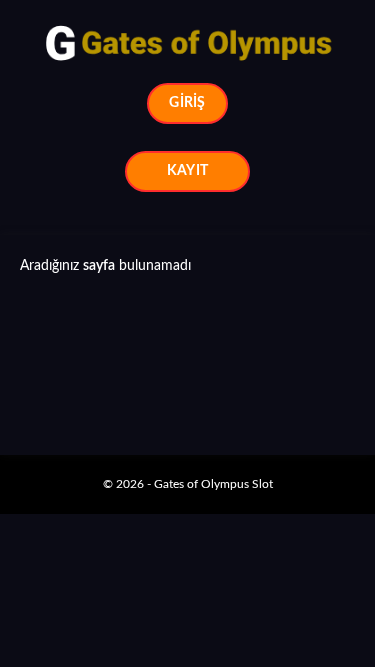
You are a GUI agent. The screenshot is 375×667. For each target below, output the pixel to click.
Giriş (187, 103)
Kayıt (187, 171)
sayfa (99, 266)
